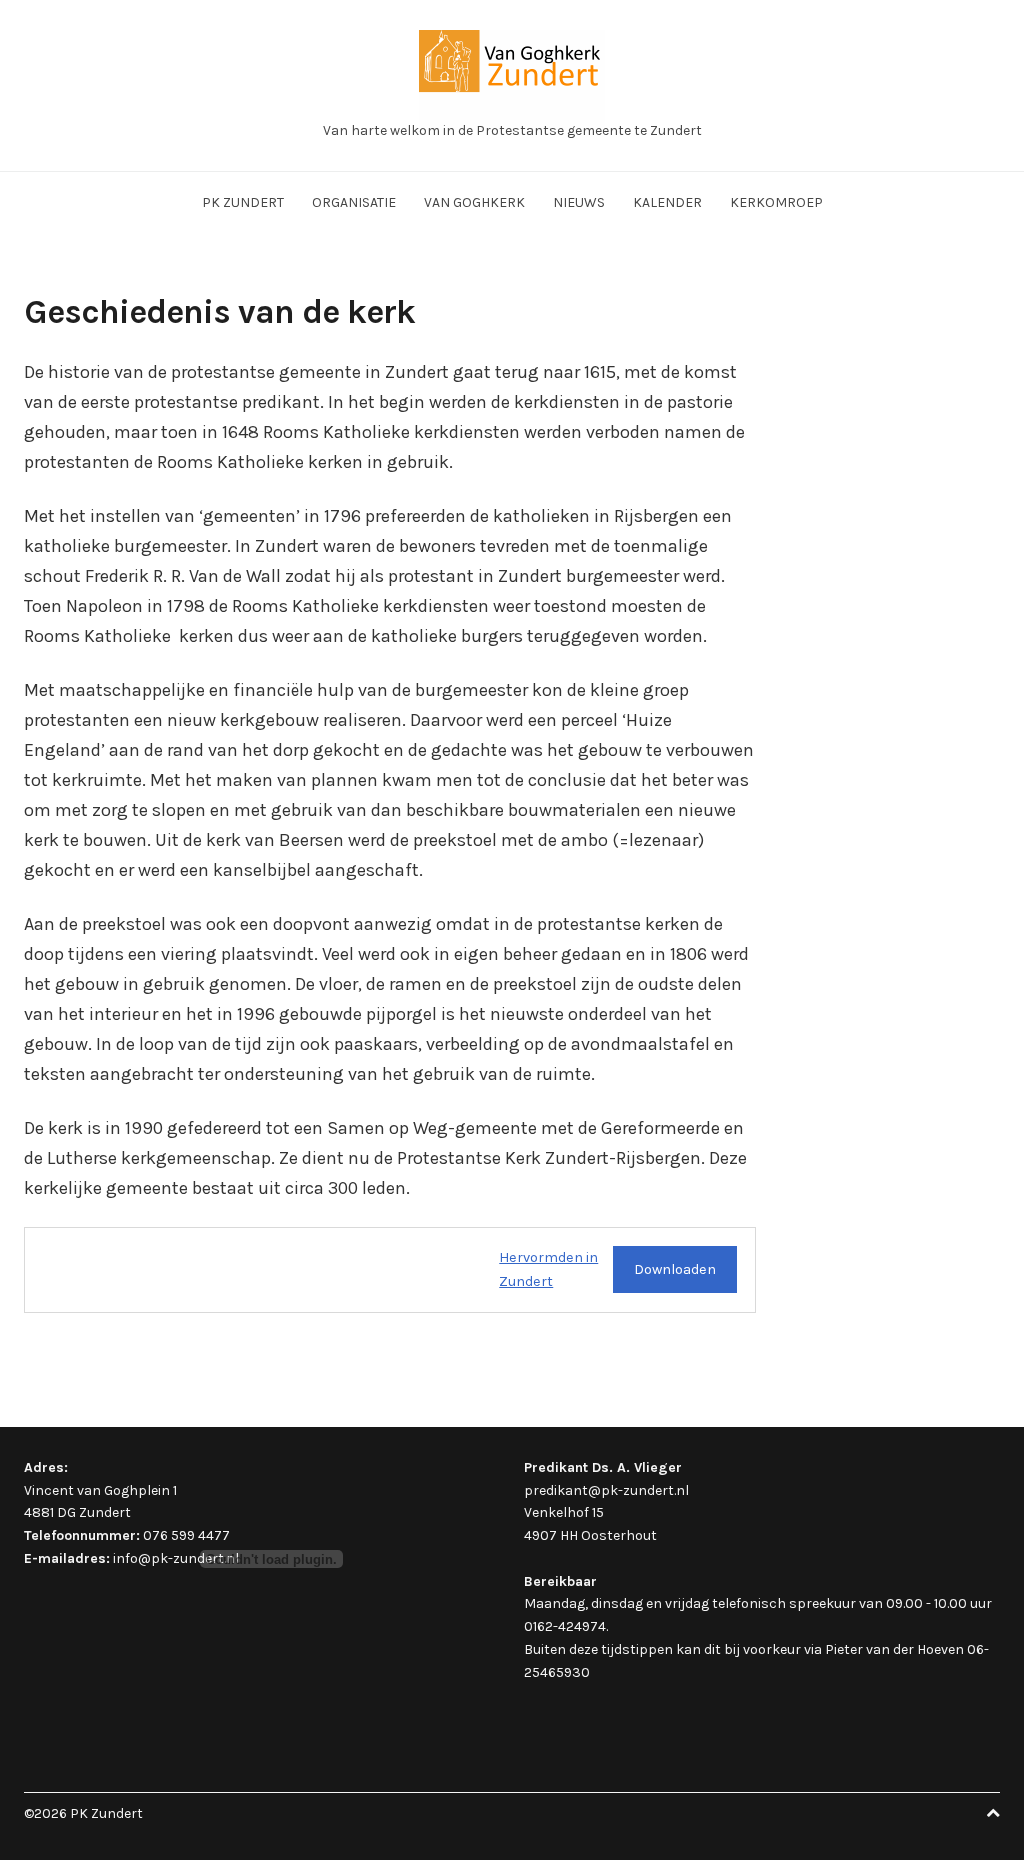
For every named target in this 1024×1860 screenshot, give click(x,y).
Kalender (667, 202)
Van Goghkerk (474, 202)
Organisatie (354, 202)
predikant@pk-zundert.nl (606, 1490)
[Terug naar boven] (993, 1813)
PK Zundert (243, 202)
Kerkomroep (776, 202)
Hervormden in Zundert (548, 1269)
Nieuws (579, 202)
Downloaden (675, 1269)
